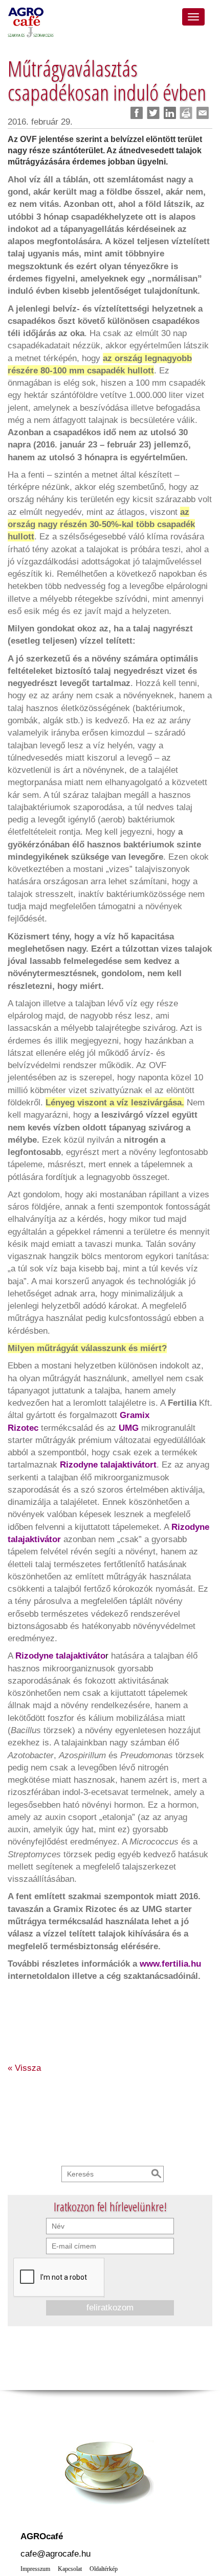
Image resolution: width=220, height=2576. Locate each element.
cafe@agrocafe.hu (56, 2554)
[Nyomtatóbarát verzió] (186, 113)
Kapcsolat (70, 2569)
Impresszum (35, 2569)
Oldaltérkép (104, 2569)
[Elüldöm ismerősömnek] (202, 113)
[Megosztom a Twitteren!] (153, 113)
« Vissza (24, 2068)
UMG (129, 1428)
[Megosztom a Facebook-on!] (137, 113)
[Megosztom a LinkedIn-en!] (170, 113)
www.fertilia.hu (170, 1964)
